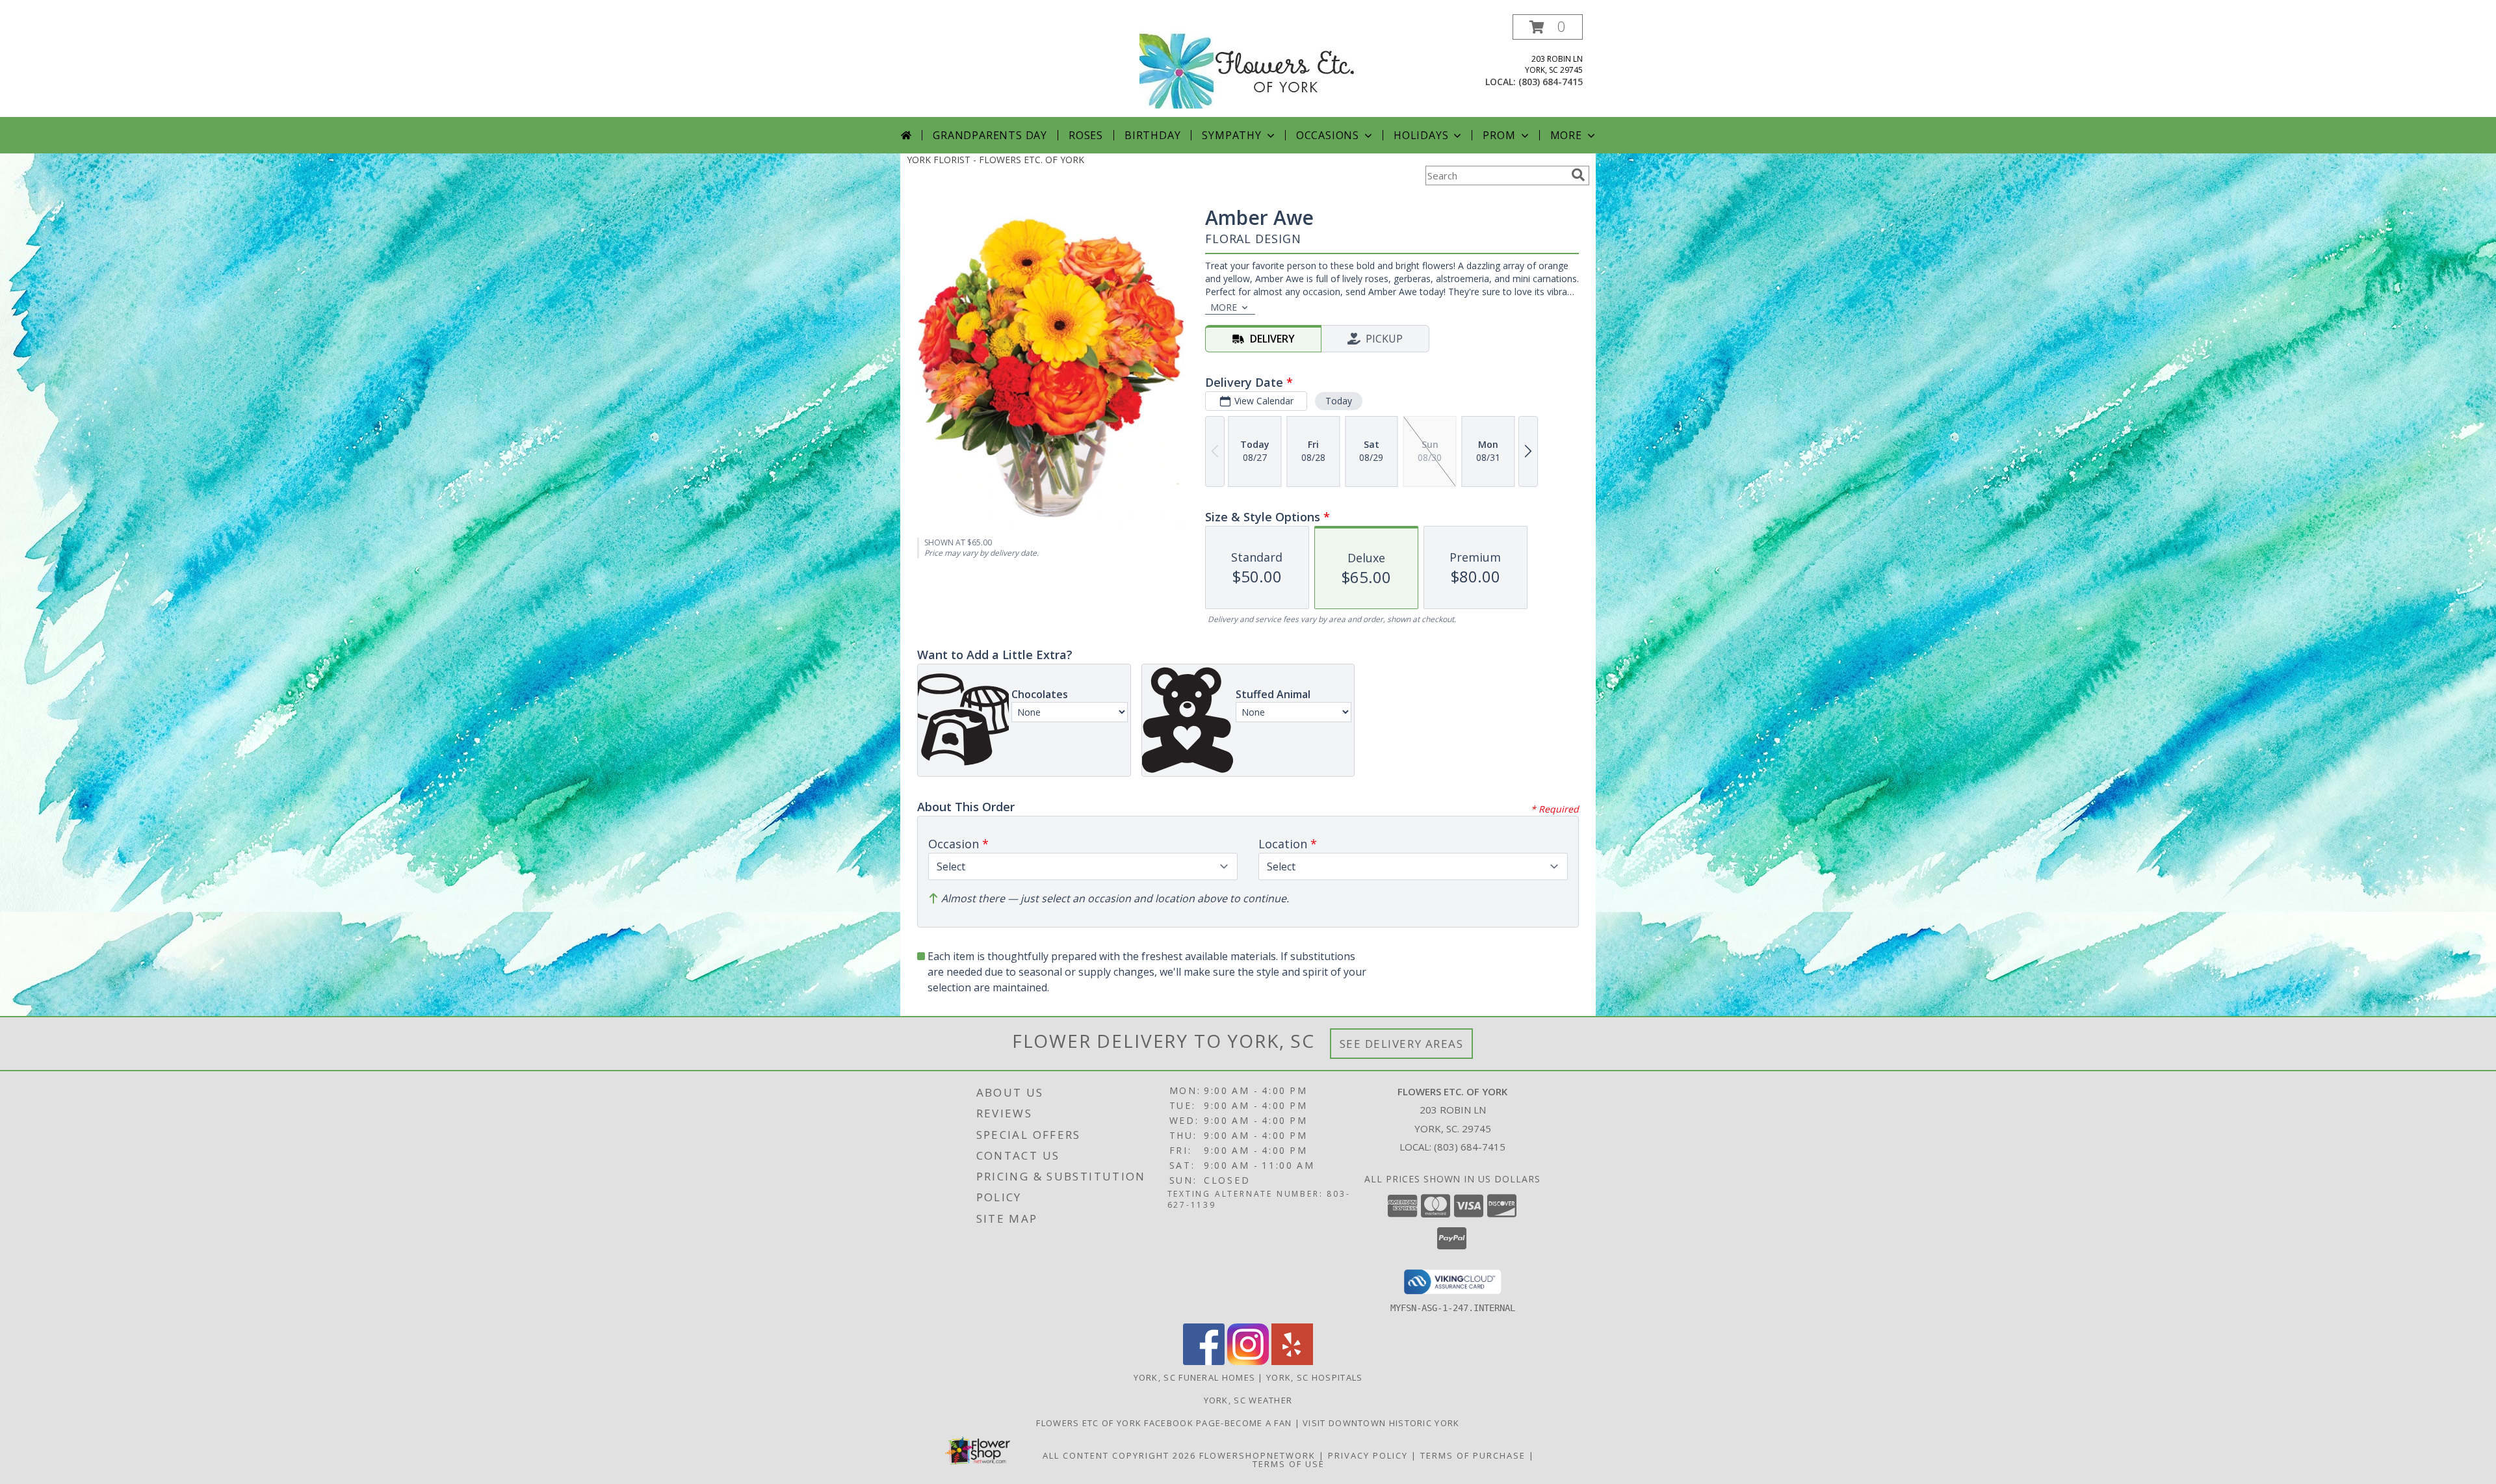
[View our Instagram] (1248, 1361)
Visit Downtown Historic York (1381, 1423)
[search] (1578, 175)
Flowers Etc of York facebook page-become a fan (1165, 1423)
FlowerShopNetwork (1257, 1455)
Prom (1499, 135)
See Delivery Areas (1402, 1044)
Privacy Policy (1368, 1455)
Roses (1086, 135)
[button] (1548, 27)
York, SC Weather (1248, 1400)
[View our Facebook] (1204, 1361)
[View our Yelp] (1292, 1361)
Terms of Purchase (1473, 1455)
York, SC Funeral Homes (1195, 1377)
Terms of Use (1289, 1464)
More (1566, 135)
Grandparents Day (990, 135)
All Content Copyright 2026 (1119, 1455)
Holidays (1421, 135)
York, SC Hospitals (1314, 1377)
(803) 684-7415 (1551, 82)
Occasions (1328, 135)
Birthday (1152, 135)
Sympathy (1231, 135)
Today (1339, 401)
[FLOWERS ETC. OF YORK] (1248, 65)
